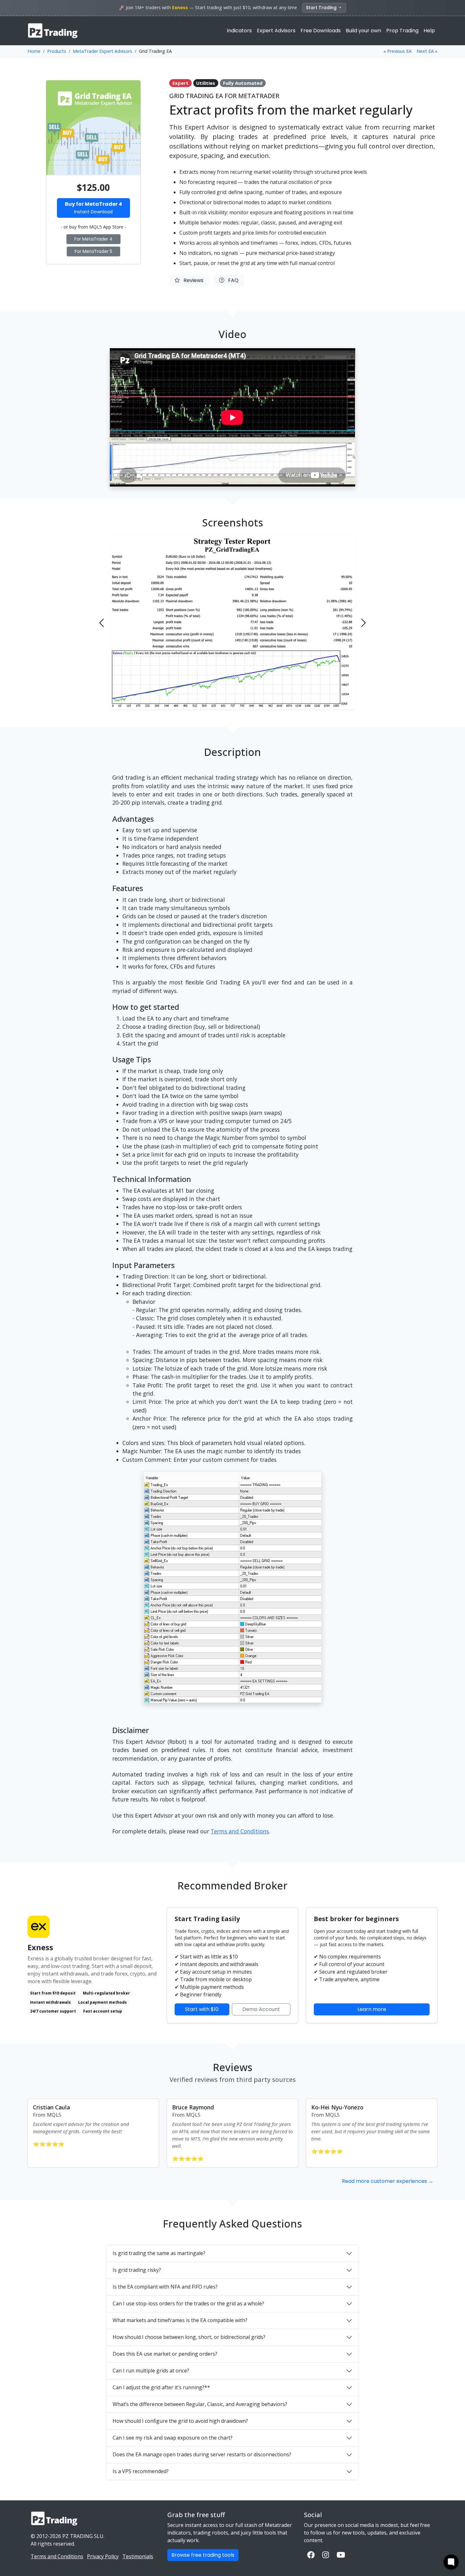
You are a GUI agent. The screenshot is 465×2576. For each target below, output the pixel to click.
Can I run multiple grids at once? (151, 2371)
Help (429, 31)
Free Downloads (321, 31)
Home (34, 51)
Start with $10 (202, 2009)
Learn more (372, 2009)
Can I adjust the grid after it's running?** (161, 2387)
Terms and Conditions (240, 1831)
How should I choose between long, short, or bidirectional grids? (189, 2337)
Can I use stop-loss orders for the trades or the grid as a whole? (188, 2303)
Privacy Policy (103, 2556)
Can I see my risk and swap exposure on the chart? (173, 2438)
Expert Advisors (276, 31)
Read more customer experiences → (388, 2181)
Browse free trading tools (203, 2555)
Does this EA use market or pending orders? (165, 2354)
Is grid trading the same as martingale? (159, 2253)
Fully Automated (243, 83)
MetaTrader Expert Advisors (102, 51)
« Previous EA (397, 51)
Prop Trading (402, 31)
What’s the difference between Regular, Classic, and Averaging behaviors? (200, 2404)
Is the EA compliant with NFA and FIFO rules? (165, 2287)
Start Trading (322, 8)
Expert (180, 83)
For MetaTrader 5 (93, 251)
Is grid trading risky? (137, 2270)
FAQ (231, 280)
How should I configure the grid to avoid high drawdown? (180, 2421)
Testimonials (138, 2556)
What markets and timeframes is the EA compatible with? (180, 2320)
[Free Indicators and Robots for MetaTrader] (53, 31)
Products (57, 51)
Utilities (206, 83)
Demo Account (261, 2009)
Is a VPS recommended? (141, 2471)
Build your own (363, 31)
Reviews (192, 280)
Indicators (239, 31)
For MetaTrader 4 (93, 239)
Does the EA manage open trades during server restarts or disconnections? (202, 2454)
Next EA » (427, 51)
